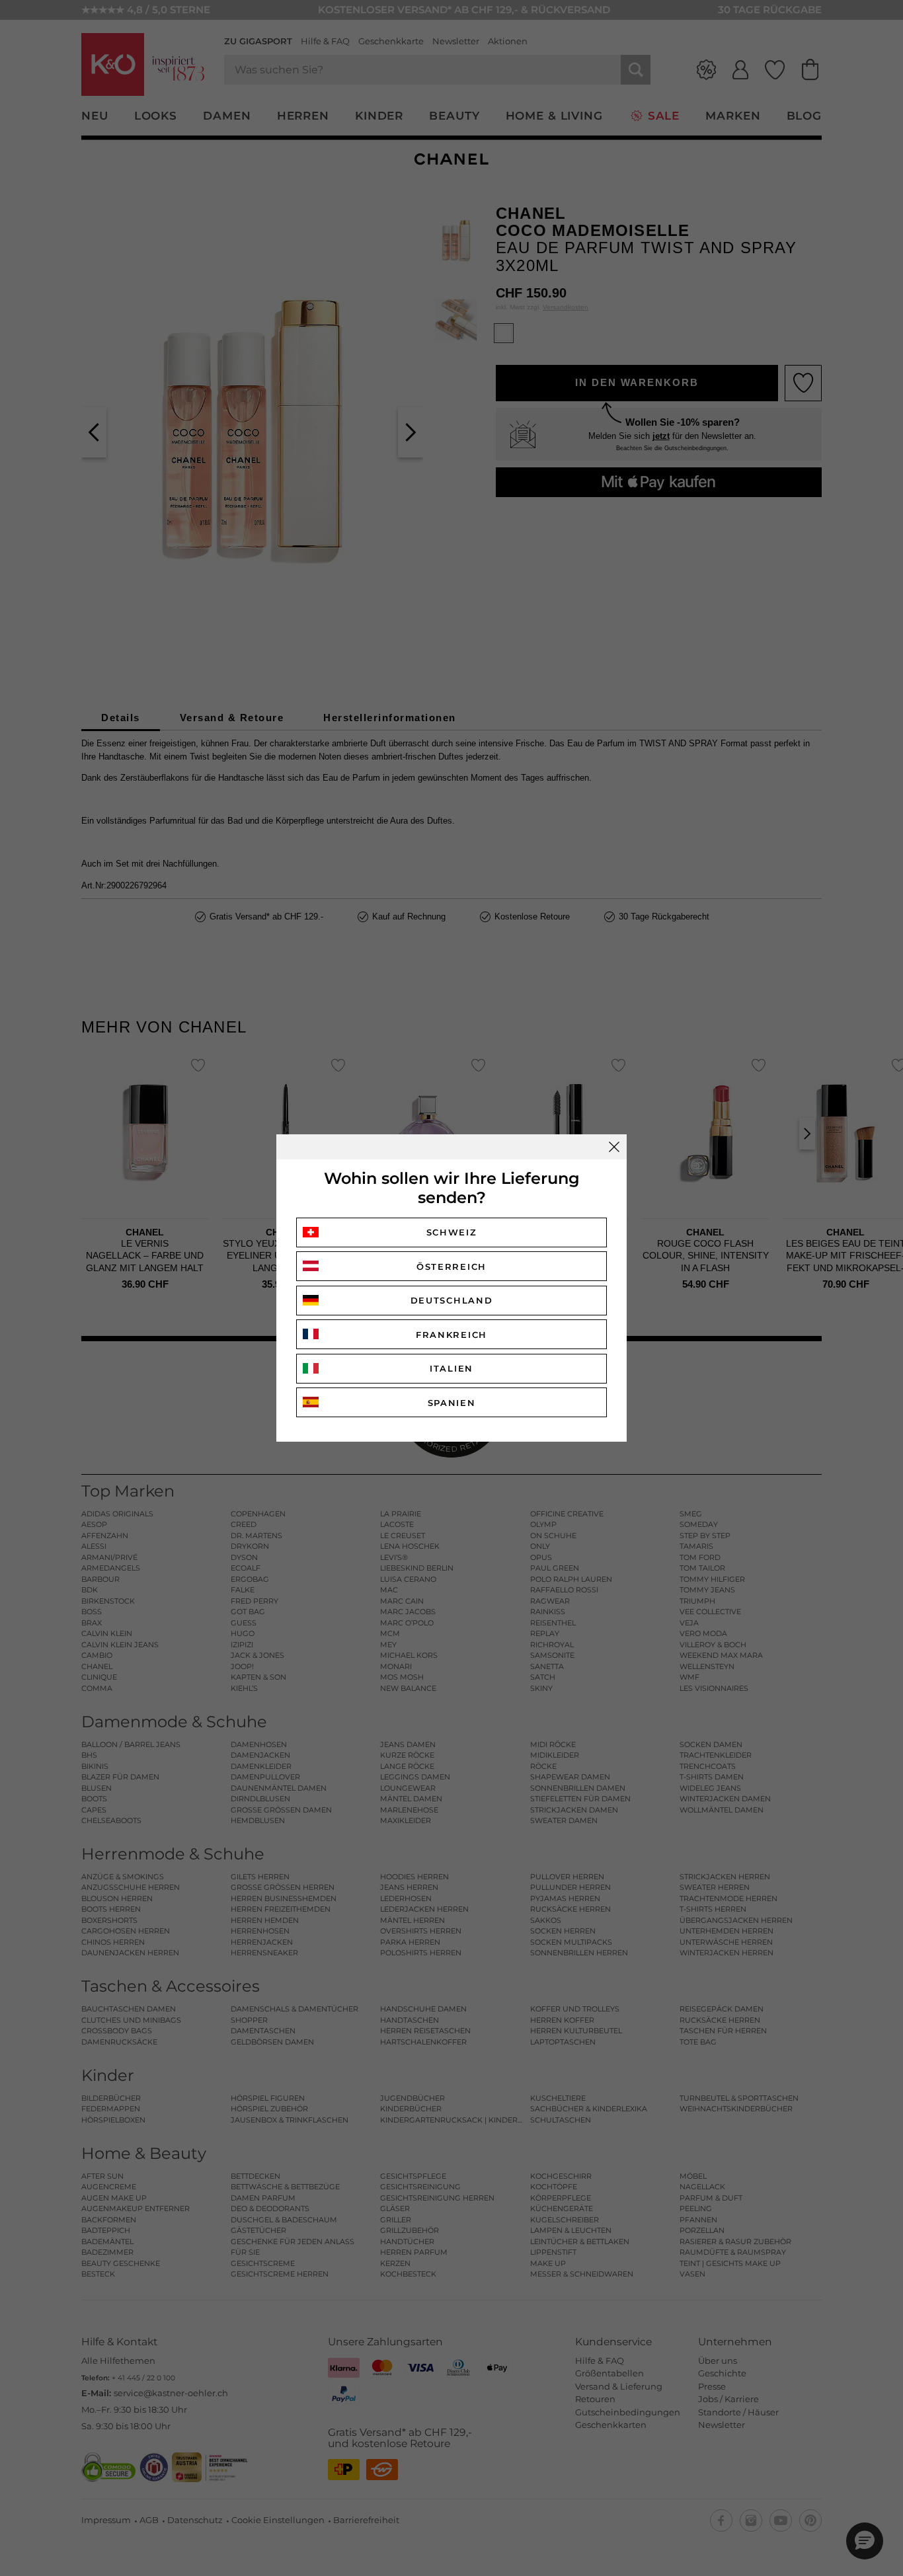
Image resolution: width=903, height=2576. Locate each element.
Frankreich (451, 1335)
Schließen (614, 1147)
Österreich (451, 1267)
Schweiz (452, 1232)
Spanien (452, 1403)
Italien (451, 1368)
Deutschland (452, 1300)
